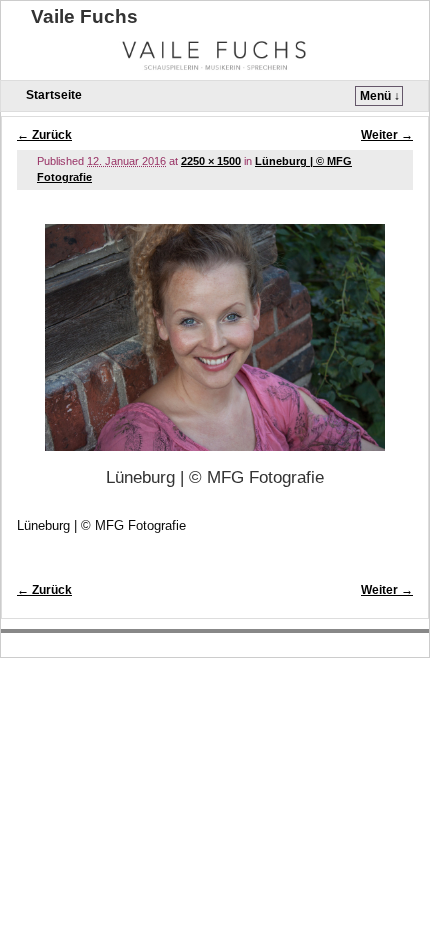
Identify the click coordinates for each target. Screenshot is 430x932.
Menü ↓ (380, 96)
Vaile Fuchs (84, 16)
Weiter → (387, 135)
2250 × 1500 (211, 161)
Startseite (54, 95)
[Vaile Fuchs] (215, 53)
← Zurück (44, 135)
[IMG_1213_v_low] (215, 337)
